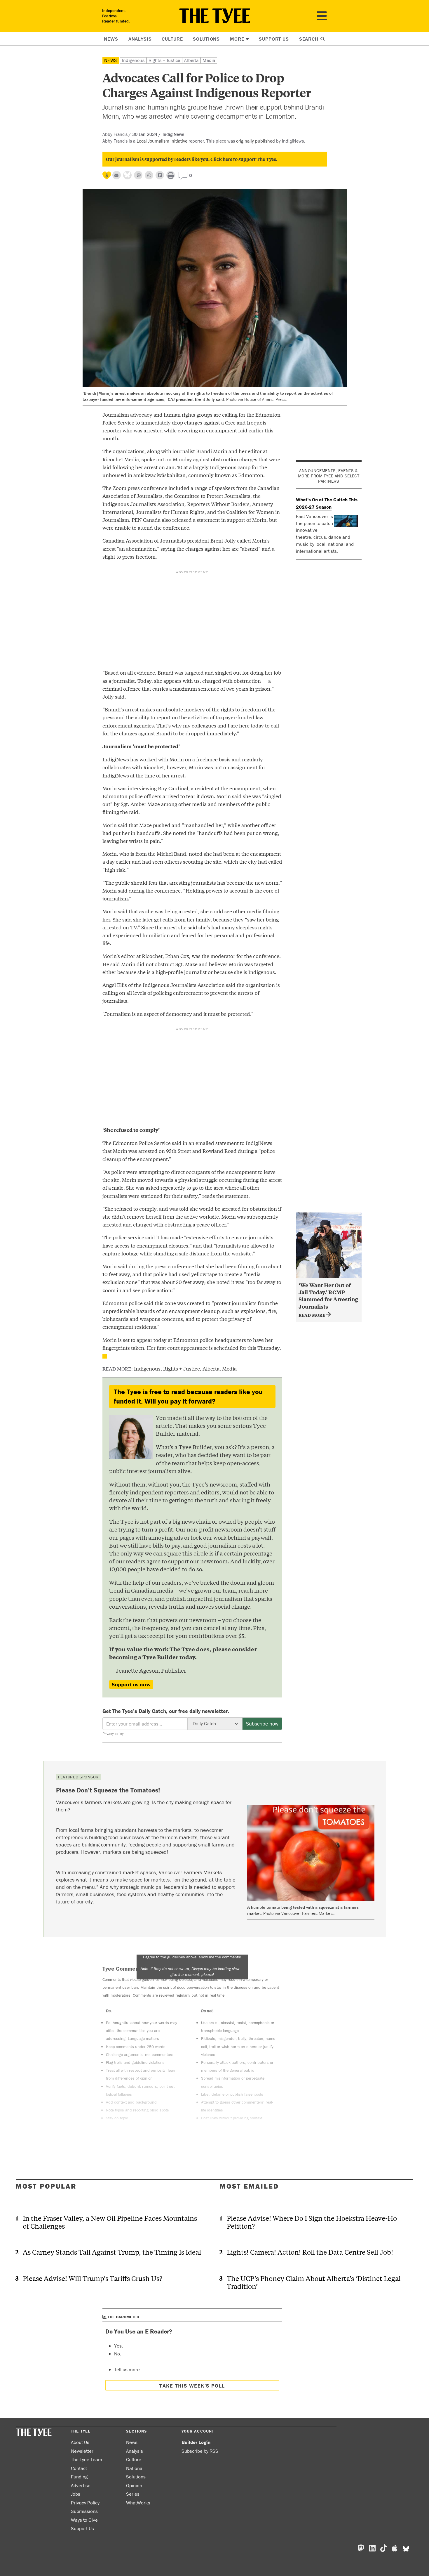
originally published (256, 141)
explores (65, 1880)
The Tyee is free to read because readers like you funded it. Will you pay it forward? (188, 1396)
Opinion (134, 2485)
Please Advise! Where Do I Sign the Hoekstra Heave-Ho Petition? (312, 2222)
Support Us (274, 39)
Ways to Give (84, 2520)
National (135, 2468)
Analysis (140, 39)
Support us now (131, 1684)
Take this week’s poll (192, 2386)
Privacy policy (113, 1734)
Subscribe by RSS (200, 2451)
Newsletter (82, 2451)
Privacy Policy (85, 2503)
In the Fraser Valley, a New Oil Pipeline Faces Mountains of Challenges (110, 2222)
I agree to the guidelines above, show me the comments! (192, 1966)
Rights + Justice (164, 60)
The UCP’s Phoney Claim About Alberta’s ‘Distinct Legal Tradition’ (314, 2282)
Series (133, 2494)
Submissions (84, 2511)
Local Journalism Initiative (162, 141)
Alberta (191, 60)
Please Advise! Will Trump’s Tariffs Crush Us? (93, 2278)
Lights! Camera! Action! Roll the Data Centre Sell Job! (310, 2252)
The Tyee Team (87, 2459)
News (111, 39)
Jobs (76, 2494)
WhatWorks (138, 2503)
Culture (172, 39)
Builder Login (196, 2442)
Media (209, 60)
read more (312, 1315)
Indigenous (133, 60)
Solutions (206, 39)
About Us (80, 2442)
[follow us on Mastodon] (138, 175)
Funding (79, 2477)
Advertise (81, 2485)
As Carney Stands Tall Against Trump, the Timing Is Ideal (112, 2252)
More (237, 39)
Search (309, 39)
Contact (79, 2468)
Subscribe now (262, 1724)
